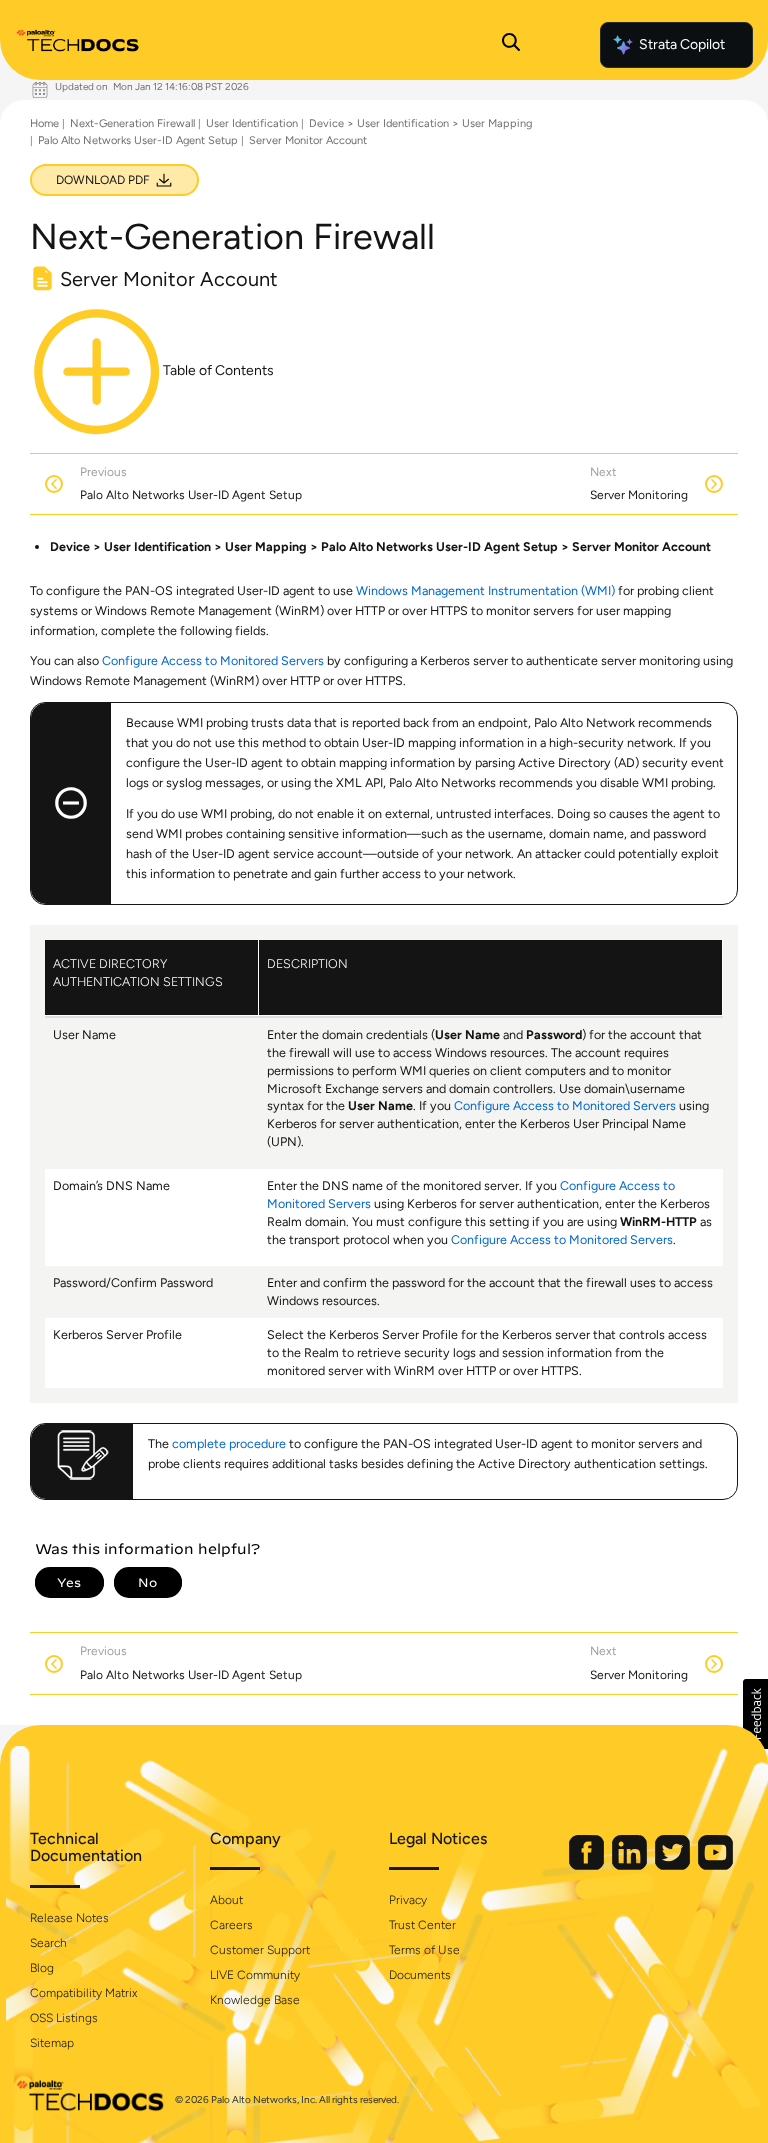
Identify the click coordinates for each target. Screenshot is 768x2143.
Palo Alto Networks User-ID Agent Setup (138, 140)
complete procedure (229, 1443)
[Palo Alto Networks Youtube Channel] (715, 1865)
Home (44, 123)
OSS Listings (64, 2018)
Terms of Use (424, 1950)
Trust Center (422, 1925)
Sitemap (52, 2043)
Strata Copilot (682, 44)
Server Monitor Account (308, 140)
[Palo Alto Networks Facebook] (588, 1865)
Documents (420, 1975)
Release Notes (69, 1918)
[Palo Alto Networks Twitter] (674, 1865)
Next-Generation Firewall (132, 123)
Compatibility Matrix (83, 1993)
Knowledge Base (255, 2000)
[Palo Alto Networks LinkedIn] (631, 1865)
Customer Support (260, 1950)
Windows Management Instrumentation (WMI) (485, 590)
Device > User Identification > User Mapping (420, 123)
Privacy (408, 1900)
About (226, 1900)
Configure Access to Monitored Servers (213, 660)
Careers (231, 1925)
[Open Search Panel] (511, 45)
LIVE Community (255, 1975)
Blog (42, 1968)
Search (48, 1943)
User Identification (252, 123)
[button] (755, 1714)
